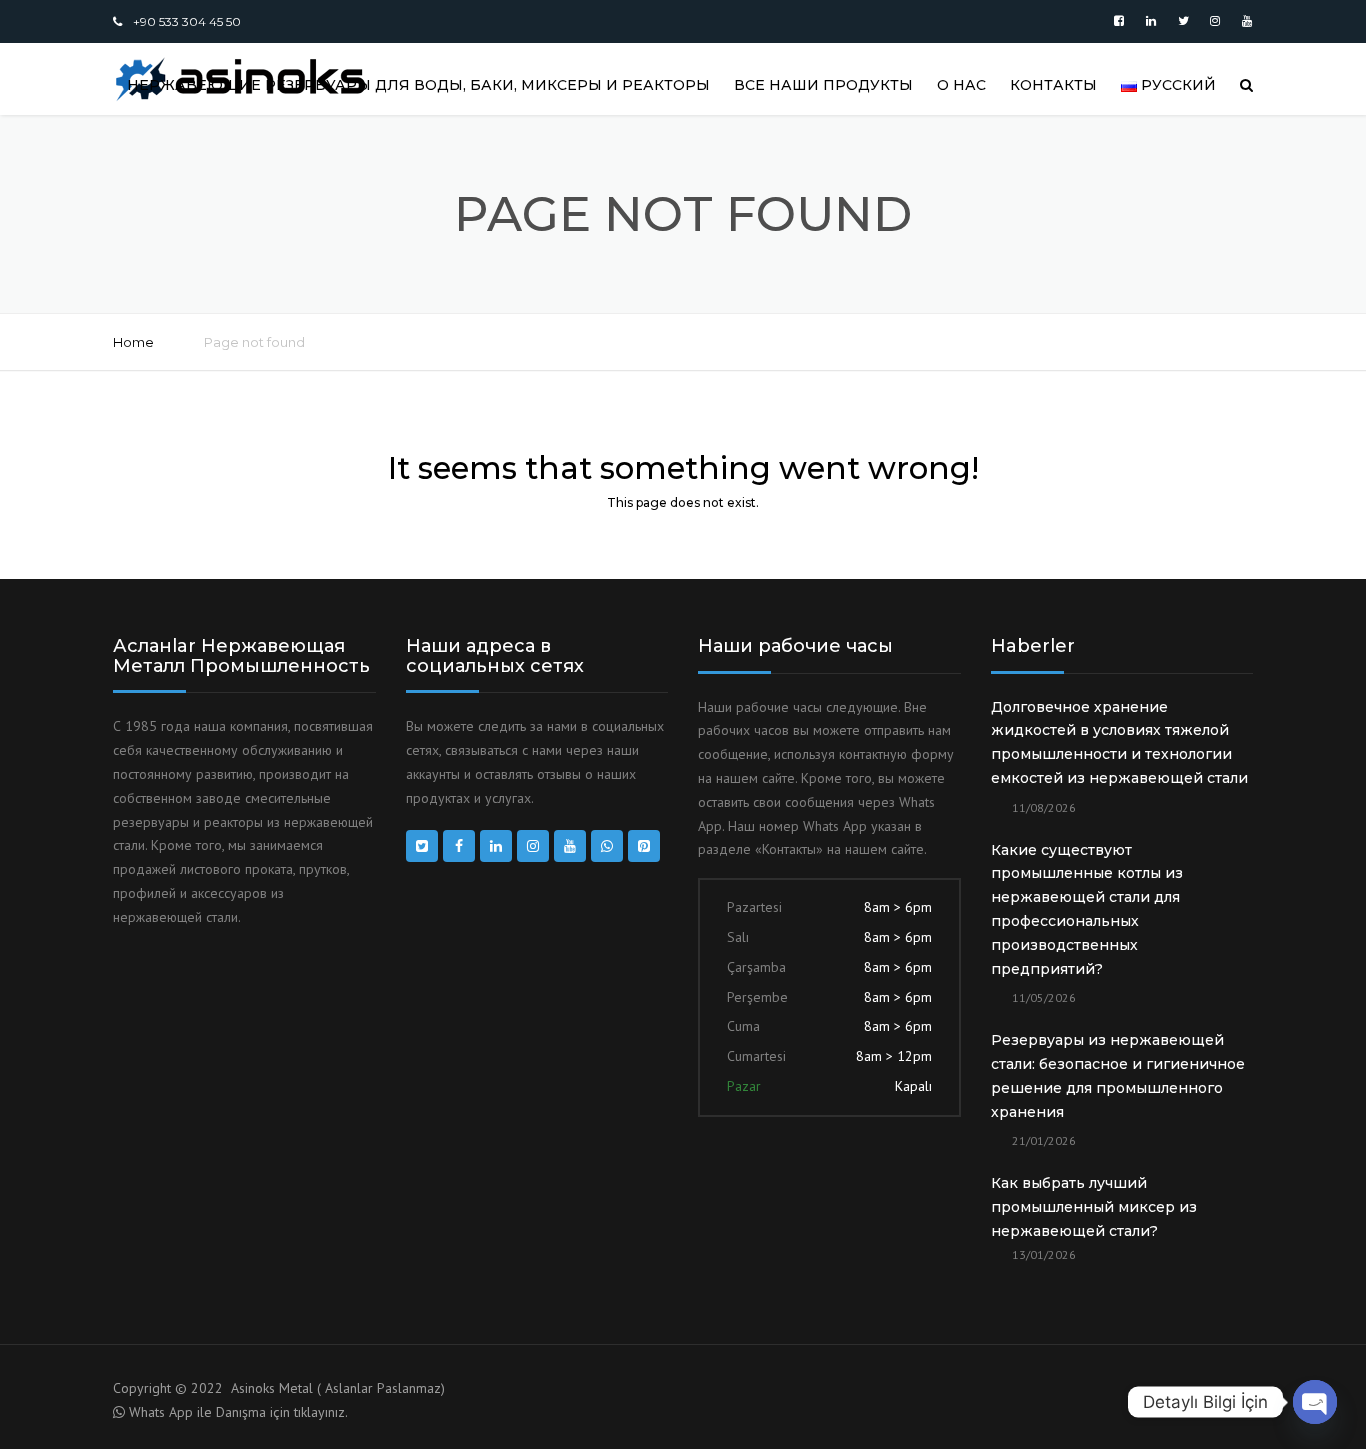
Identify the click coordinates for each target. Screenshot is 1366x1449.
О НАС (961, 85)
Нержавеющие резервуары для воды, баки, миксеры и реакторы (418, 85)
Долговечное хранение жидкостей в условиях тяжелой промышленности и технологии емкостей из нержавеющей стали (1119, 742)
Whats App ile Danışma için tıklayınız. (238, 1412)
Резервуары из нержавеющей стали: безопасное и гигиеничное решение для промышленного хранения (1118, 1075)
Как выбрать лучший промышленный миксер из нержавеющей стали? (1094, 1207)
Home (133, 342)
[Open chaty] (1315, 1402)
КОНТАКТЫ (1053, 85)
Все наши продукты (823, 85)
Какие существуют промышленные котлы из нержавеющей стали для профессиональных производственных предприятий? (1087, 909)
